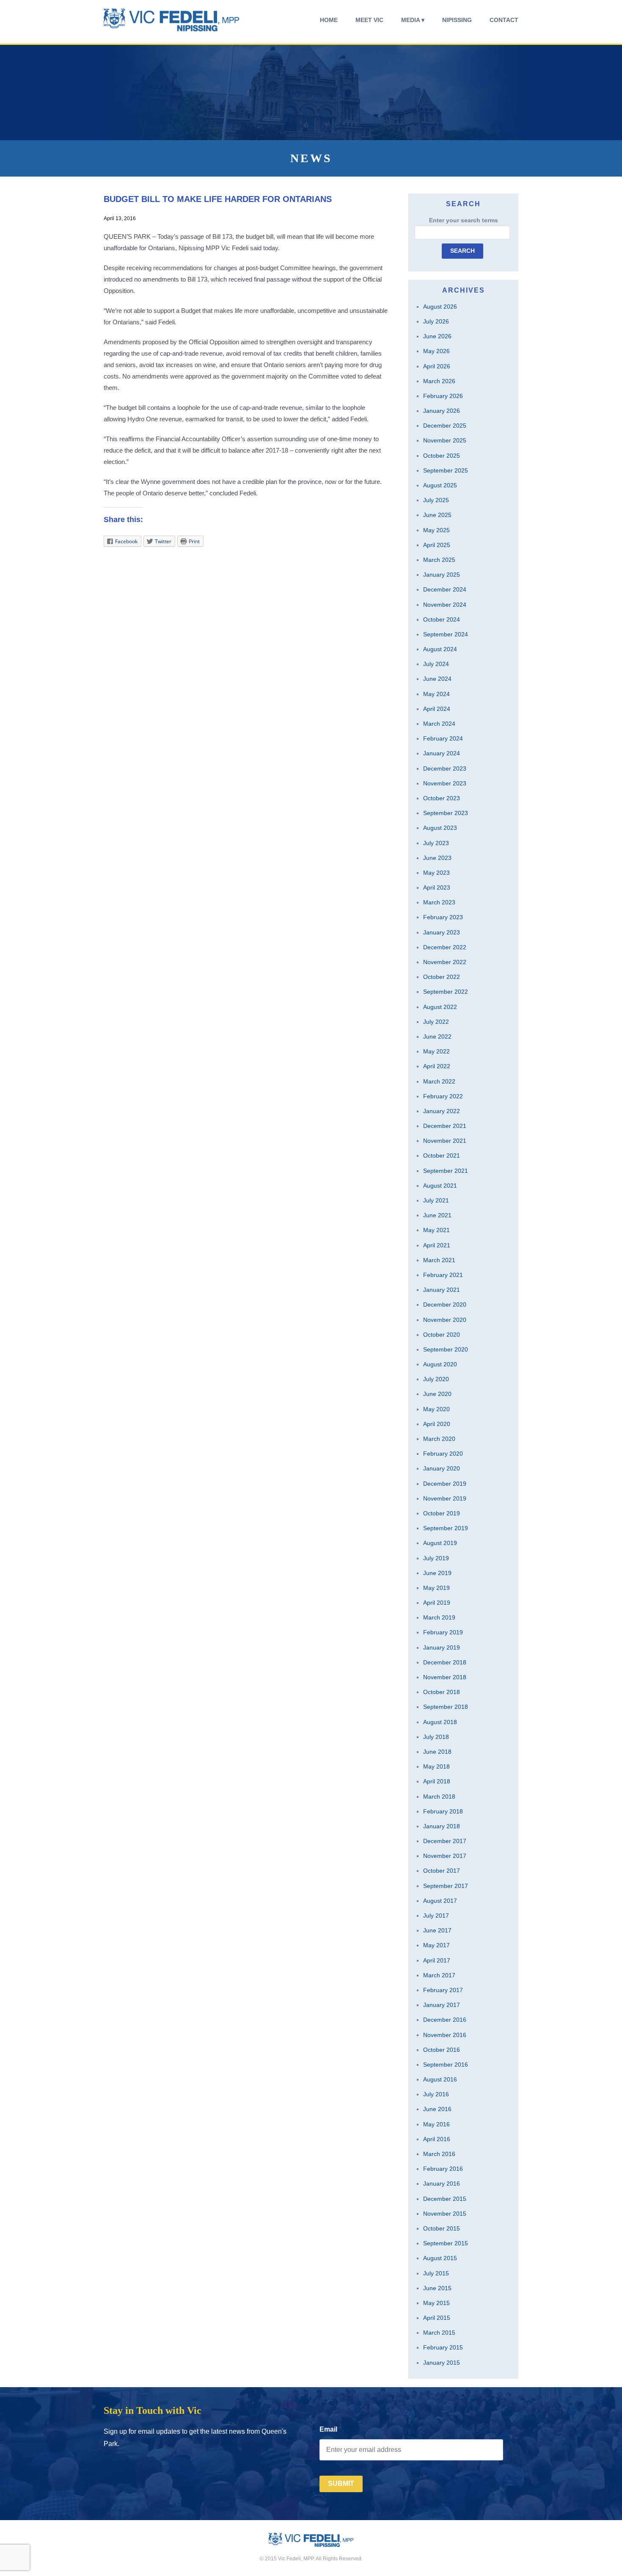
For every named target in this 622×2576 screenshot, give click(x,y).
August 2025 (440, 485)
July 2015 (436, 2273)
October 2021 (442, 1155)
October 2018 (442, 1692)
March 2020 (439, 1439)
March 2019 (439, 1617)
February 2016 (443, 2169)
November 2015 (445, 2214)
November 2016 (445, 2035)
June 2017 (437, 1930)
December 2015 (445, 2199)
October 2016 (442, 2050)
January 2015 (442, 2363)
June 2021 (437, 1215)
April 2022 (437, 1066)
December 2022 (445, 947)
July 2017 (436, 1915)
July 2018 (436, 1737)
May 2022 (436, 1051)
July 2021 (436, 1200)
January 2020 (442, 1468)
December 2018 (445, 1662)
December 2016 (445, 2020)
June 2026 (437, 336)
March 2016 (439, 2154)
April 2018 (437, 1781)
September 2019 (446, 1528)
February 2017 (443, 1990)
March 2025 (439, 560)
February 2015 (443, 2347)
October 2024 (442, 619)
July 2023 (436, 843)
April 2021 (437, 1245)
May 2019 (436, 1588)
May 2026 (436, 351)
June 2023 (437, 858)
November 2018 (445, 1677)
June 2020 (437, 1394)
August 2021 (440, 1186)
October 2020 (442, 1335)
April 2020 (437, 1424)
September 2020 (446, 1349)
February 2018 (443, 1811)
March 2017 (439, 1975)
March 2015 (439, 2333)
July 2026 (436, 321)
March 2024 (439, 724)
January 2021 (442, 1290)
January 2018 (442, 1826)
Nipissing (457, 20)
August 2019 (440, 1543)
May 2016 (436, 2124)
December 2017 (445, 1841)
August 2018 (440, 1722)
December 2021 (445, 1126)
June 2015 (437, 2288)
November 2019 (445, 1498)
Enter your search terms (464, 220)
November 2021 (445, 1141)
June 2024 (437, 679)
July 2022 (436, 1022)
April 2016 (437, 2139)
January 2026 (442, 411)
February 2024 (443, 738)
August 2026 (440, 307)
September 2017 (446, 1886)
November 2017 (445, 1856)
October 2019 (442, 1513)
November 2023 (445, 783)
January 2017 (442, 2005)
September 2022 (446, 992)
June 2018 (437, 1752)
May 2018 (436, 1766)
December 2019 (445, 1484)
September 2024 (446, 634)
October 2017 (442, 1871)
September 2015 (446, 2243)
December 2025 (445, 426)
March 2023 (439, 902)
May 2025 (436, 530)
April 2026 (437, 366)
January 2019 (442, 1647)
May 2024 (436, 694)
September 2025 (446, 470)
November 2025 (445, 440)
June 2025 (437, 515)
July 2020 (436, 1379)
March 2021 (439, 1260)
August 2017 (440, 1901)
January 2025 (442, 575)
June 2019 (437, 1573)
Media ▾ (413, 20)
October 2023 (442, 798)
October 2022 (442, 977)
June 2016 (437, 2109)
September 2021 (446, 1171)
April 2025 (437, 545)
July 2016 (436, 2094)
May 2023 (436, 873)
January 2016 (442, 2184)
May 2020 (436, 1409)
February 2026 (443, 396)
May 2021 (436, 1230)
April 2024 (437, 709)
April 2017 (437, 1960)
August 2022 (440, 1007)
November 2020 (445, 1320)
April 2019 (437, 1603)
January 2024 (442, 753)
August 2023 (440, 828)
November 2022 (445, 962)
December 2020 (445, 1305)
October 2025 (442, 456)
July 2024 (436, 664)
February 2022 (443, 1096)
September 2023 (446, 813)
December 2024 (445, 589)
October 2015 (442, 2228)
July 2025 (436, 500)
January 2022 (442, 1111)
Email (328, 2429)
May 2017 (436, 1945)
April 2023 (437, 887)
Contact (504, 20)
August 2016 (440, 2079)
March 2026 (439, 381)
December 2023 (445, 768)
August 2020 (440, 1364)
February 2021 (443, 1275)
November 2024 (445, 605)
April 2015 (437, 2318)
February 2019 (443, 1632)
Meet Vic (369, 20)
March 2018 (439, 1797)
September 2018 (446, 1707)
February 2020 (443, 1454)
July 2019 (436, 1558)
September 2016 (446, 2065)
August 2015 (440, 2258)
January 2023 (442, 932)
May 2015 (436, 2303)
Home (329, 20)
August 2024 (440, 649)
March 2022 (439, 1081)
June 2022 (437, 1036)
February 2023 (443, 917)
